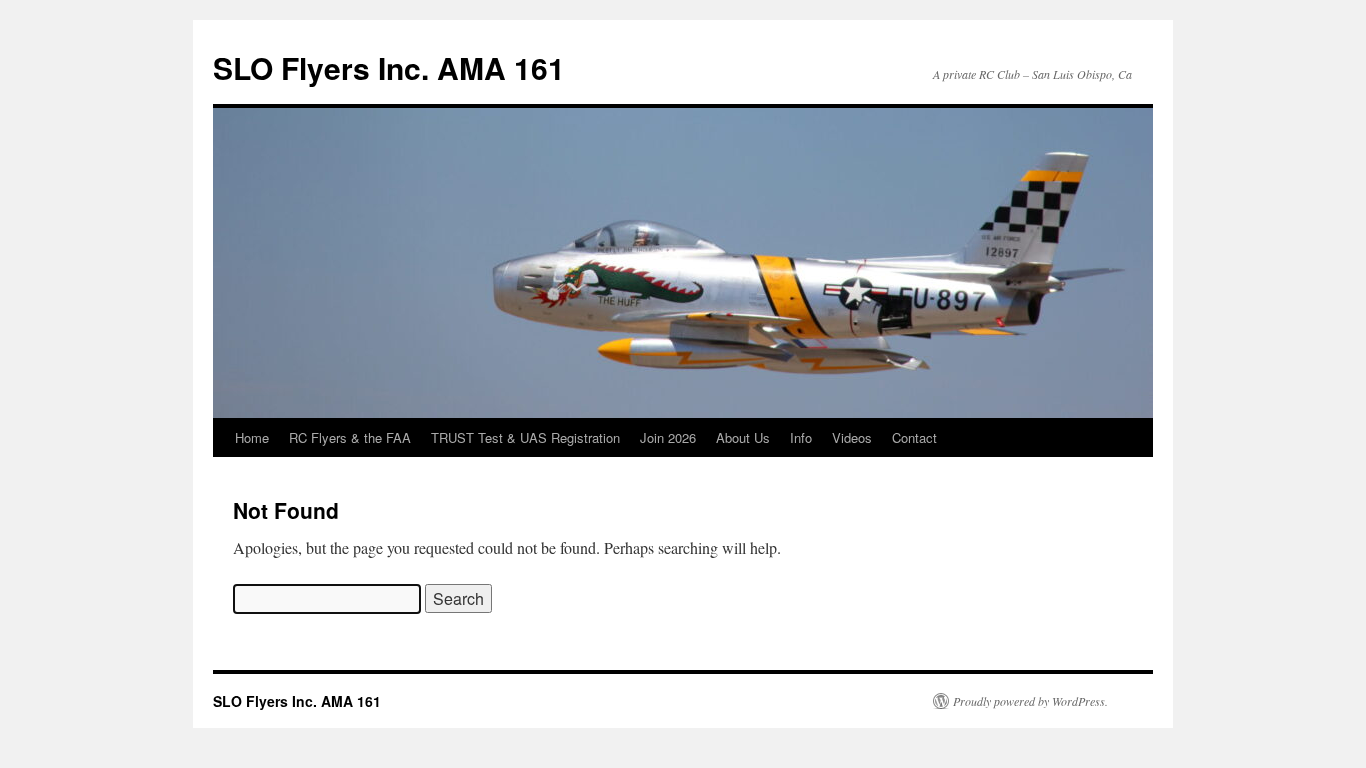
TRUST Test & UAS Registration (525, 437)
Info (801, 437)
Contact (914, 437)
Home (252, 437)
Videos (852, 437)
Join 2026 (668, 437)
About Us (743, 437)
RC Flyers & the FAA (350, 437)
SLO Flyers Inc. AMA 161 (389, 67)
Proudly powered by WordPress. (1030, 701)
